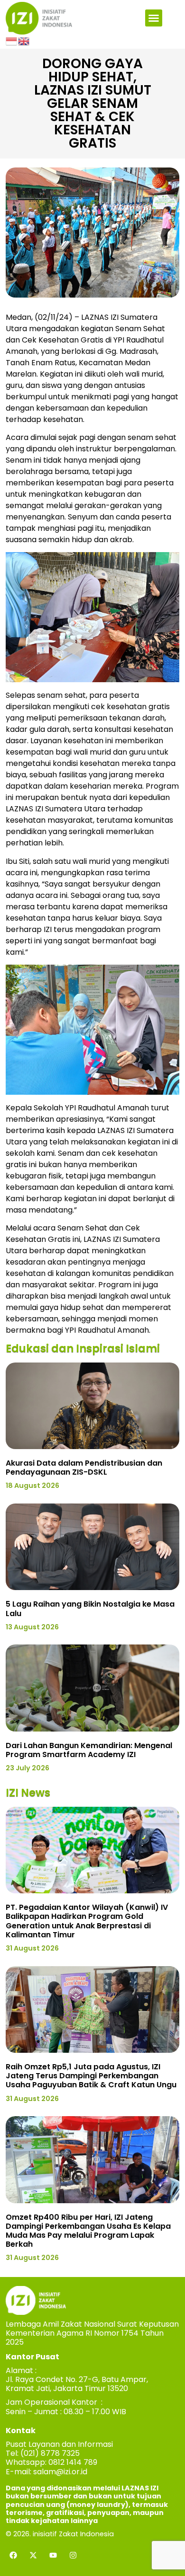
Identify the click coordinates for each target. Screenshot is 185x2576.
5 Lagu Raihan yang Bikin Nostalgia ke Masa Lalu (90, 1609)
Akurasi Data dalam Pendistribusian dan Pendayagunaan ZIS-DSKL (84, 1468)
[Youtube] (53, 2555)
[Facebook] (13, 2555)
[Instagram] (73, 2555)
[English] (24, 40)
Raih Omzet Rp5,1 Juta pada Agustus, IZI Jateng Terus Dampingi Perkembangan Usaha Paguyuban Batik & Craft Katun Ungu (91, 2076)
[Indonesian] (12, 40)
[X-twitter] (33, 2555)
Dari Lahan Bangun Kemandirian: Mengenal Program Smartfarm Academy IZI (89, 1750)
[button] (154, 18)
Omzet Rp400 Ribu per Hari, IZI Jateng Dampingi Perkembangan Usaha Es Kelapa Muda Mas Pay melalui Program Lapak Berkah (88, 2231)
